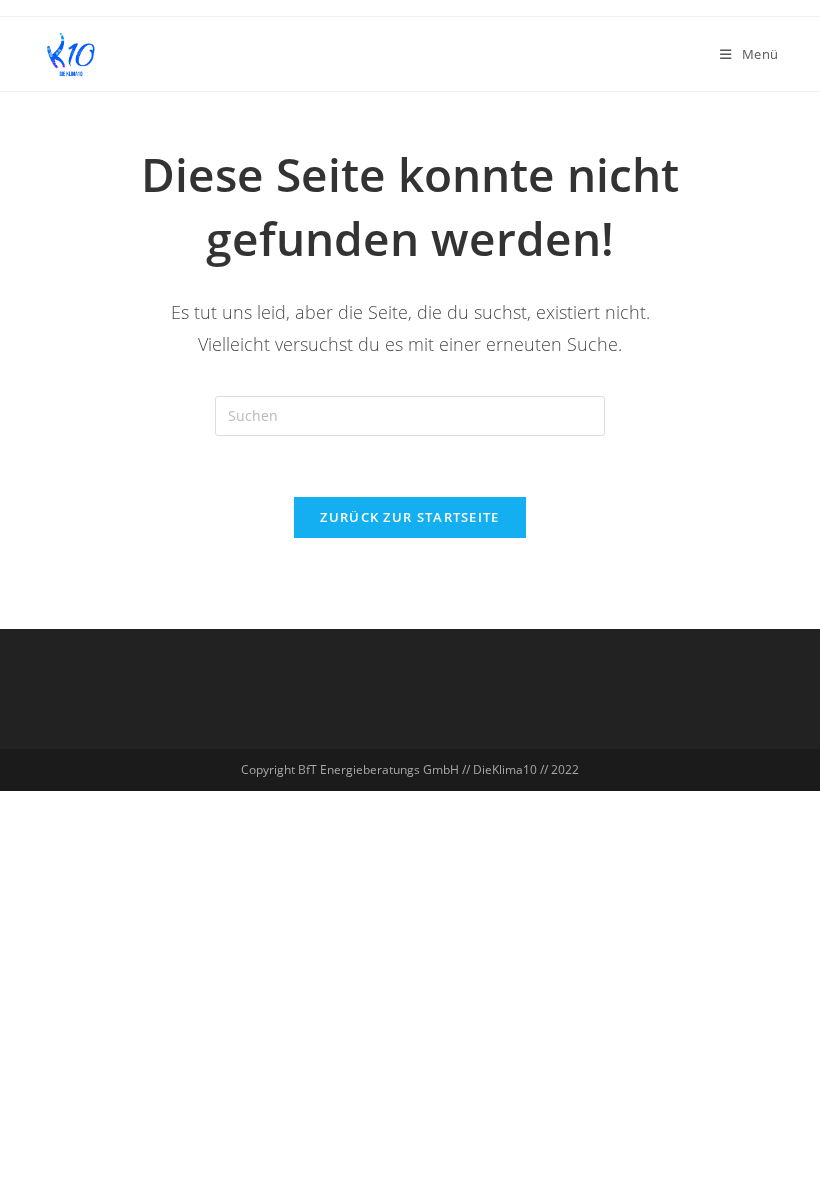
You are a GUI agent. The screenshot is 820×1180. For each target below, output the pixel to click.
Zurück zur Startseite (409, 517)
